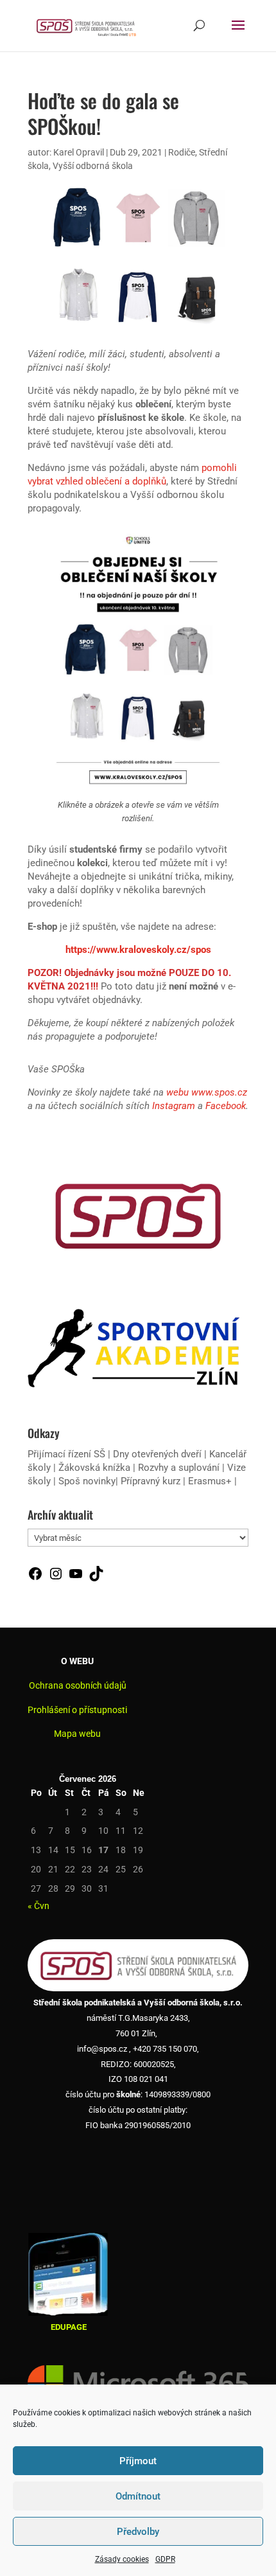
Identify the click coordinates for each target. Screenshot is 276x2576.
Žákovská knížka (94, 1468)
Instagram (174, 1106)
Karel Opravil (79, 152)
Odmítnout (138, 2496)
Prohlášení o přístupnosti (77, 1710)
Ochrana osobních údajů (78, 1685)
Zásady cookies (122, 2559)
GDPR (165, 2559)
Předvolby (138, 2532)
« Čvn (39, 1906)
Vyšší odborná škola (93, 166)
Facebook (226, 1106)
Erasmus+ (210, 1481)
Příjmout (138, 2461)
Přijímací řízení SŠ (66, 1454)
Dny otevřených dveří (157, 1454)
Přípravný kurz (151, 1481)
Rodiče (182, 152)
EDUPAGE (69, 2327)
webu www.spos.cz (207, 1092)
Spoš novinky (87, 1481)
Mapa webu (77, 1734)
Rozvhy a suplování (180, 1468)
